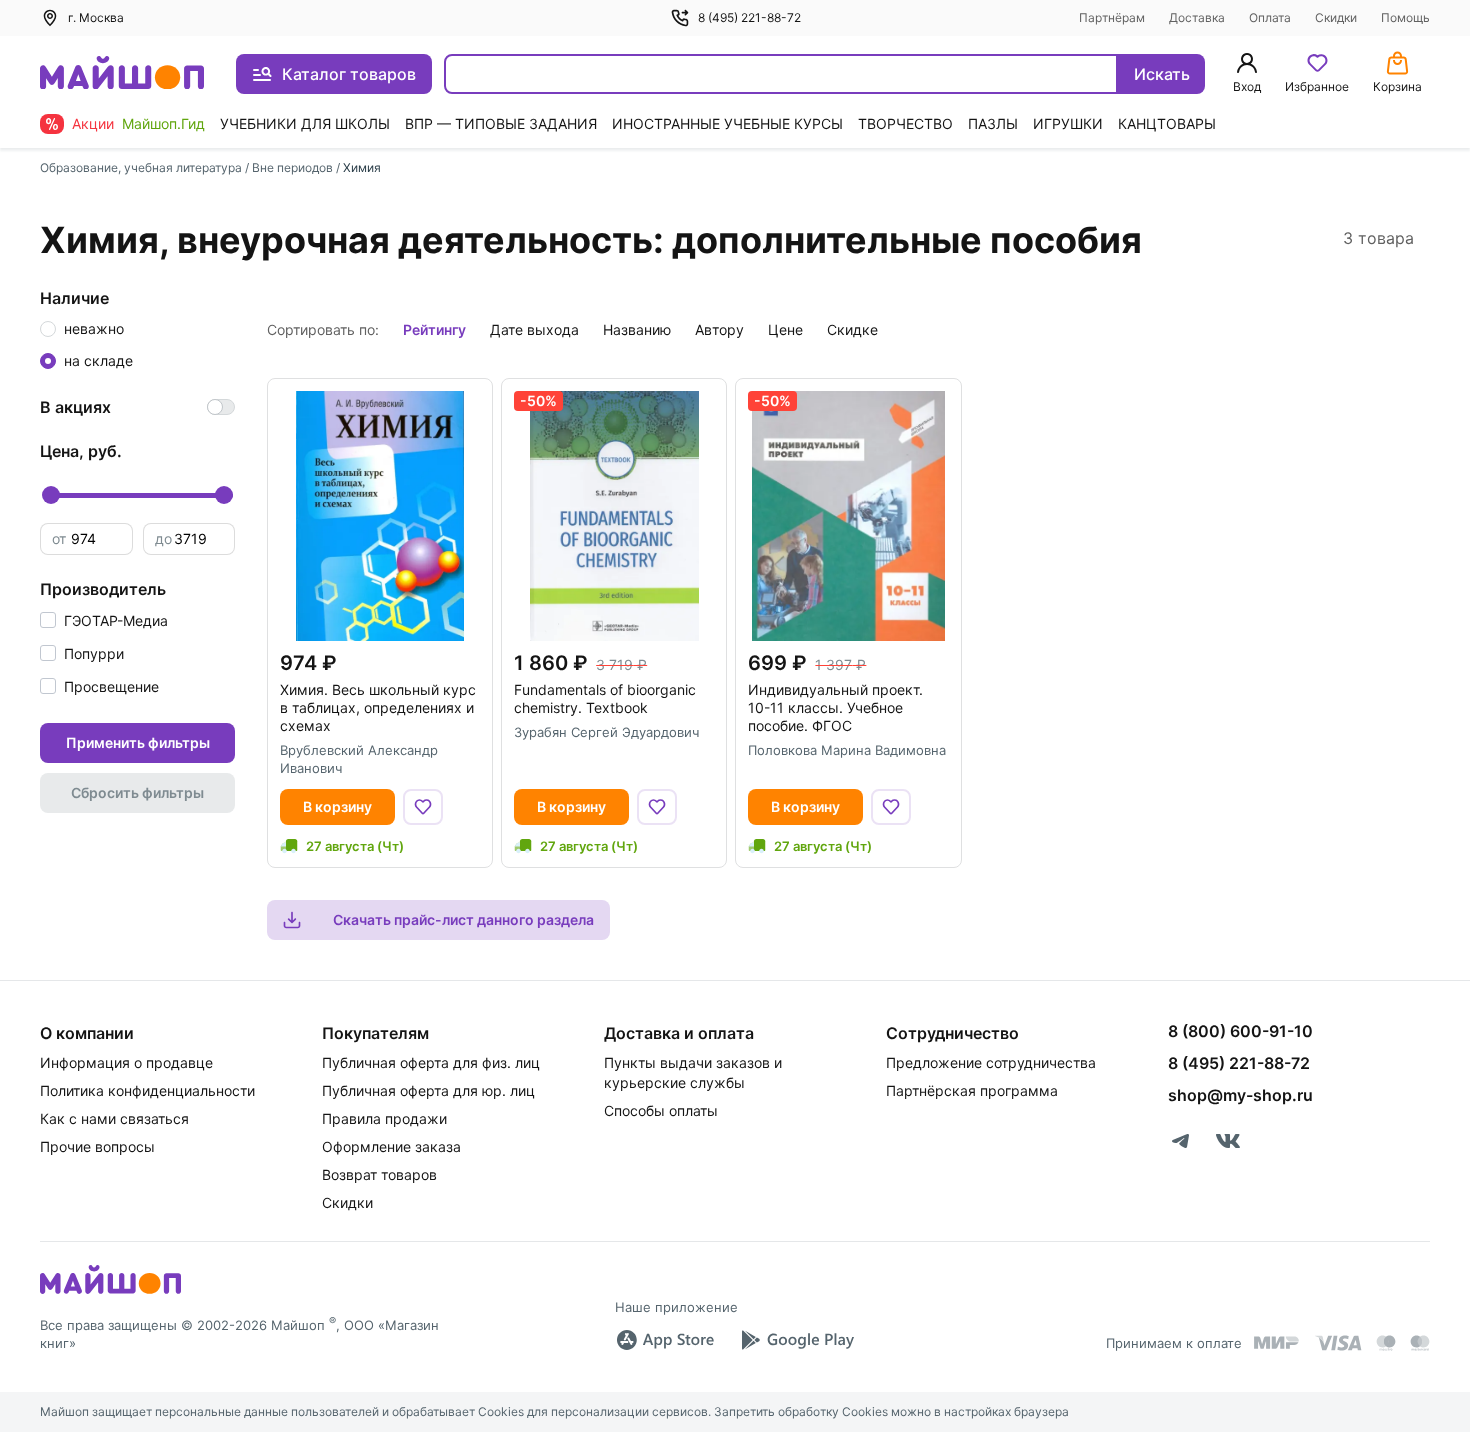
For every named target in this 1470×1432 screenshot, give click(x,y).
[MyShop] (110, 1292)
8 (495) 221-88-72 (749, 17)
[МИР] (1277, 1342)
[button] (104, 620)
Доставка (1197, 17)
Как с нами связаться (114, 1118)
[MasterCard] (1386, 1343)
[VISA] (1338, 1343)
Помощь (1405, 17)
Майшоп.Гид (163, 123)
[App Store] (665, 1340)
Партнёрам (1112, 17)
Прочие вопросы (97, 1146)
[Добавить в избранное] (423, 807)
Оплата (1270, 17)
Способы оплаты (661, 1110)
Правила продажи (384, 1118)
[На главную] (122, 74)
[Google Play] (797, 1340)
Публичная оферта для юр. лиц (428, 1090)
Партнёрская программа (972, 1090)
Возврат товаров (379, 1174)
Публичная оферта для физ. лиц (431, 1062)
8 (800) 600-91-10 (1240, 1031)
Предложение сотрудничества (991, 1062)
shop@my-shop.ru (1240, 1095)
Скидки (1336, 17)
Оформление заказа (391, 1146)
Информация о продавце (126, 1062)
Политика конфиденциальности (147, 1090)
